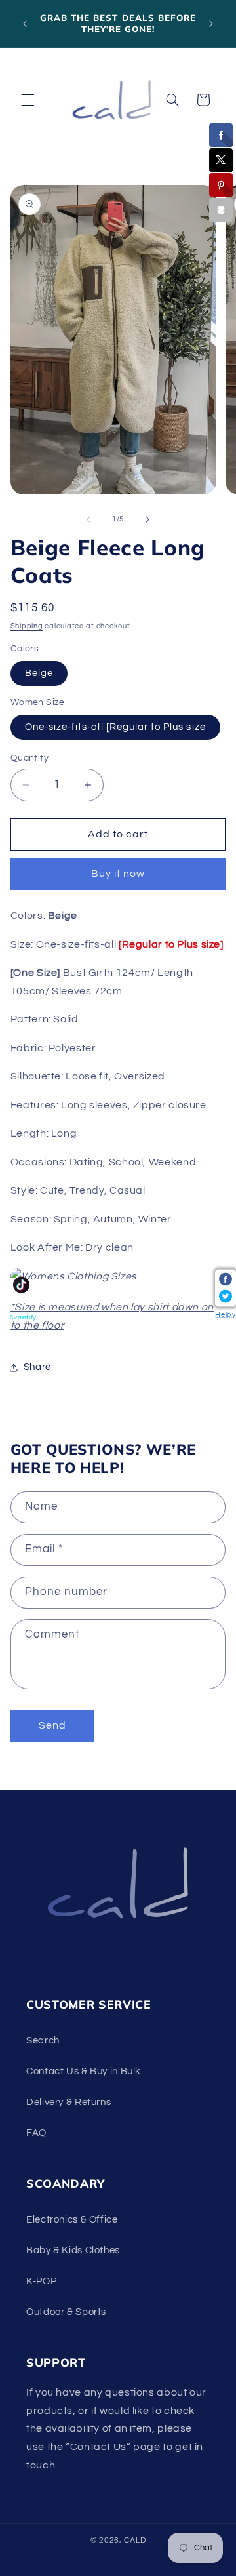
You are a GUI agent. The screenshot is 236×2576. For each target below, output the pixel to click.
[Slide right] (147, 519)
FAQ (36, 2133)
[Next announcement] (211, 24)
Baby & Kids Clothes (73, 2250)
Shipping (27, 626)
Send (52, 1725)
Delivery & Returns (69, 2102)
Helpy (225, 1315)
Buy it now (118, 874)
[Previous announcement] (25, 24)
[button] (28, 100)
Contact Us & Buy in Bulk (84, 2071)
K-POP (41, 2281)
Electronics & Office (72, 2220)
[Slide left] (88, 519)
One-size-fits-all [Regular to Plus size (115, 727)
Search (43, 2041)
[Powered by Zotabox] (221, 210)
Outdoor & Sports (66, 2312)
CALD (135, 2540)
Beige (39, 673)
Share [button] (37, 1367)
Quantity (29, 758)
